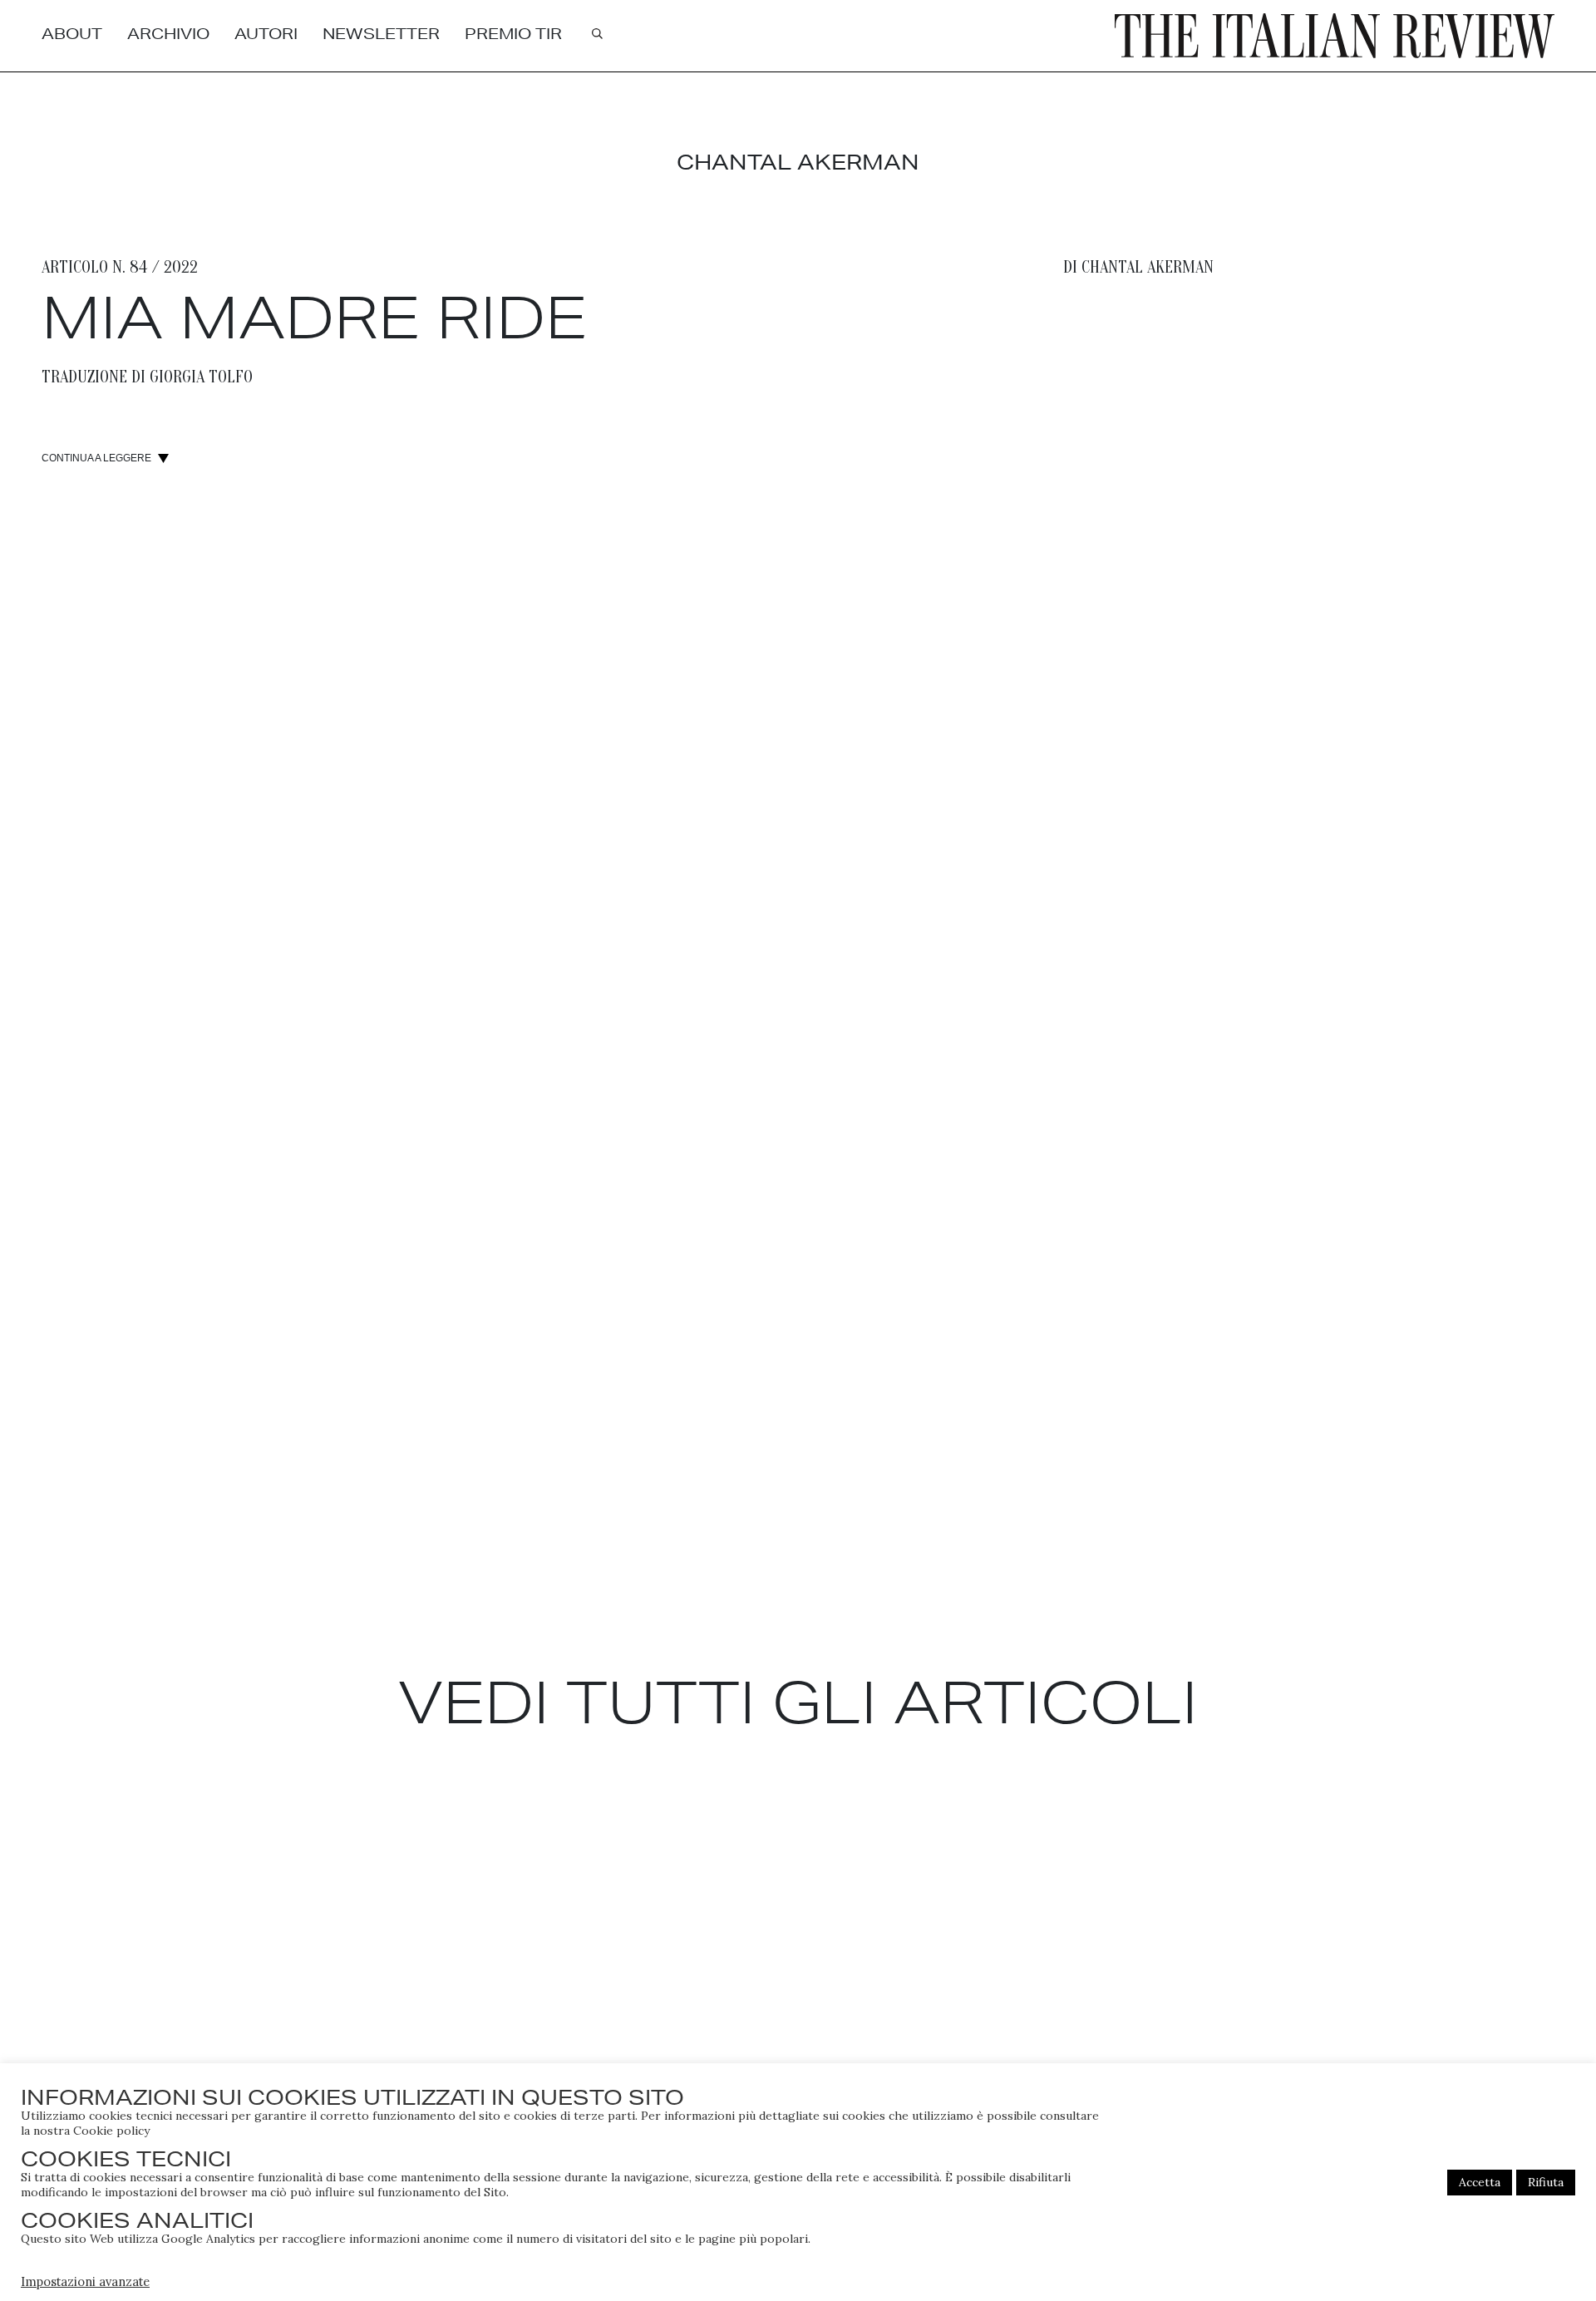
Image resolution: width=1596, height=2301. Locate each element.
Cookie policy (111, 2131)
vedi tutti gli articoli (798, 1702)
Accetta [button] (1480, 2182)
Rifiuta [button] (1546, 2182)
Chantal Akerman (1148, 267)
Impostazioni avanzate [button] (85, 2281)
